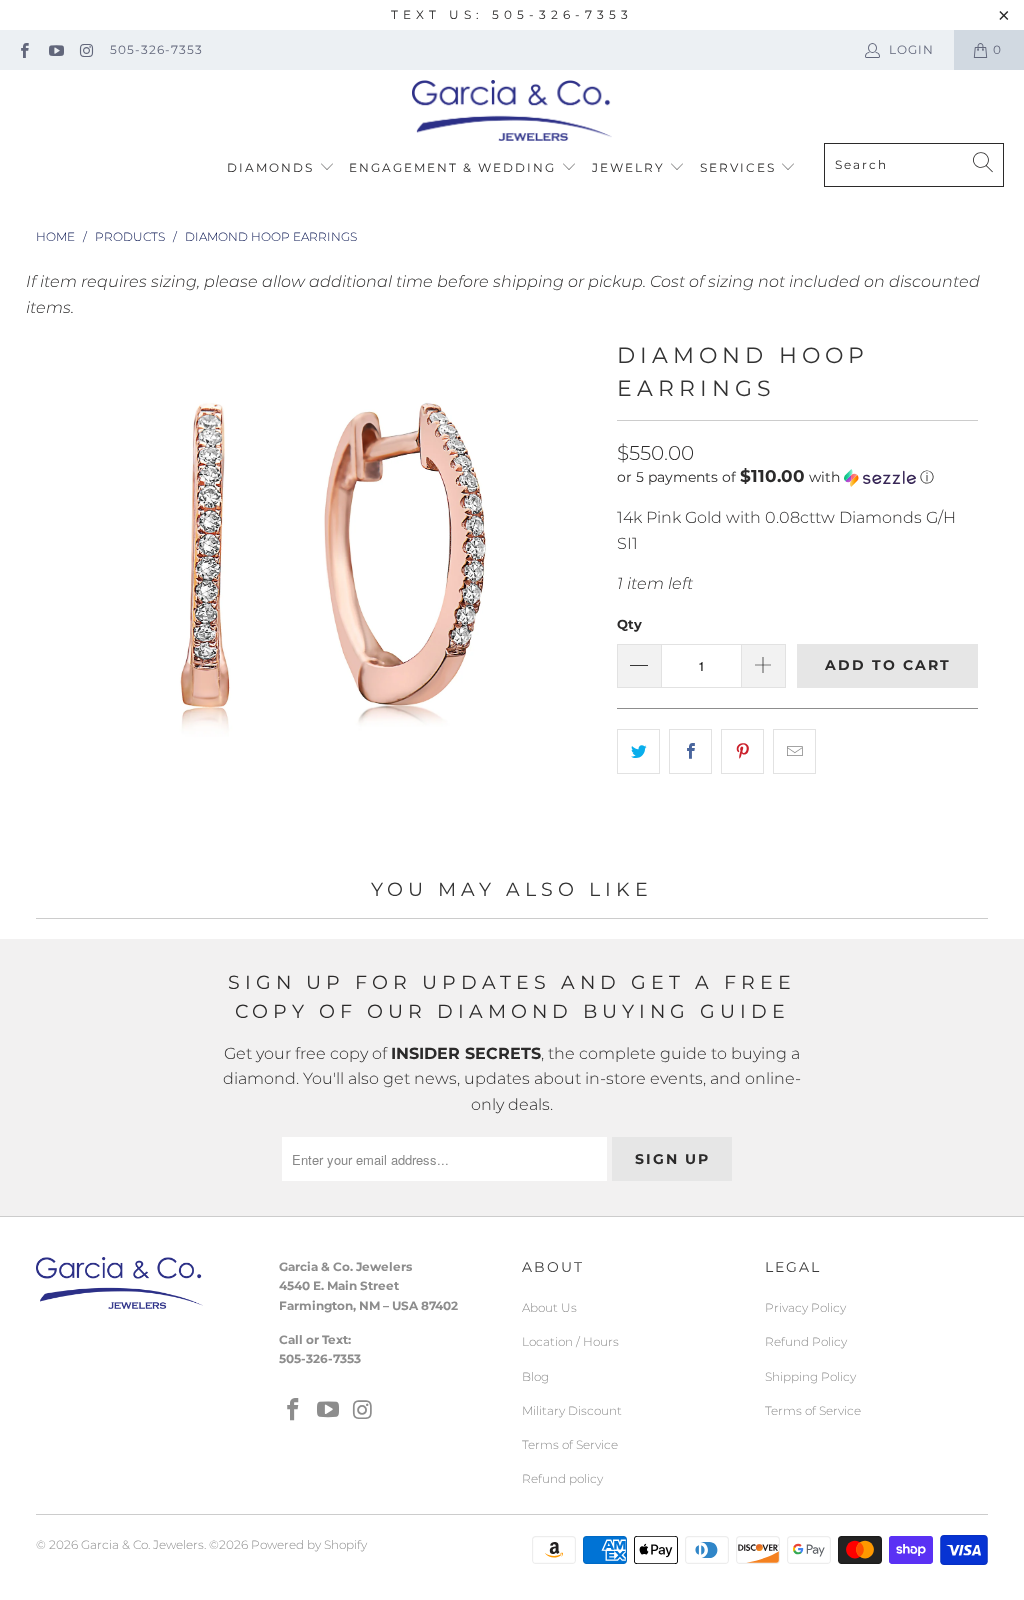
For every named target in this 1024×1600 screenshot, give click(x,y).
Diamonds (273, 167)
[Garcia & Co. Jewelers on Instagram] (86, 49)
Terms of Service (570, 1444)
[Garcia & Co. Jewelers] (512, 111)
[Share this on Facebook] (690, 752)
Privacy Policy (805, 1307)
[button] (775, 477)
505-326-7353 (156, 49)
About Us (549, 1307)
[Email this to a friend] (794, 752)
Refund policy (562, 1478)
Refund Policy (806, 1341)
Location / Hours (570, 1341)
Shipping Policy (810, 1376)
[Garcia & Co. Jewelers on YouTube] (54, 49)
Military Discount (572, 1410)
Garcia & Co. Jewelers (142, 1544)
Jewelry (631, 167)
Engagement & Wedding (455, 167)
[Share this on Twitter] (638, 752)
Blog (535, 1376)
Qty (629, 624)
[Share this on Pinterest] (742, 752)
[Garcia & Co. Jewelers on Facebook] (23, 49)
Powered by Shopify (309, 1544)
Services (740, 167)
